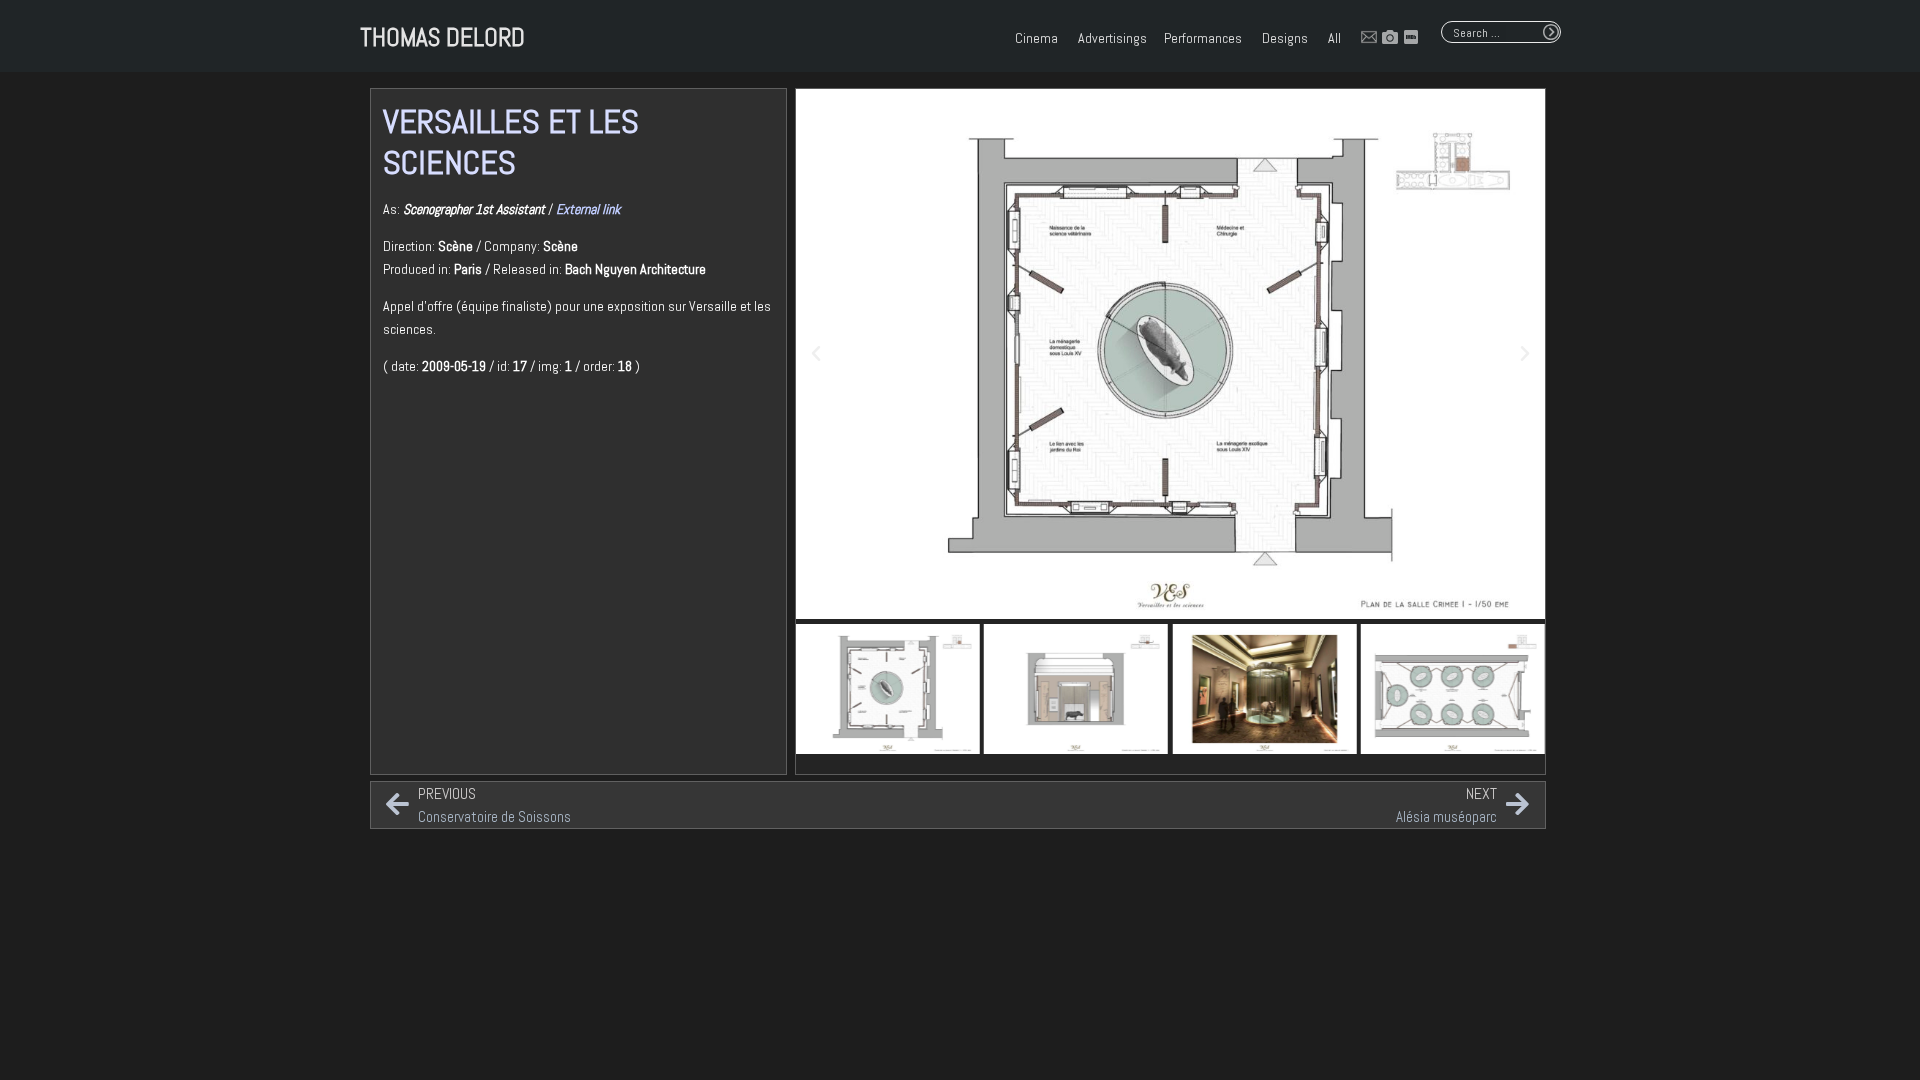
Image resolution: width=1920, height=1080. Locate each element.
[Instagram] (1390, 37)
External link (588, 209)
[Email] (1369, 37)
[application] (1059, 38)
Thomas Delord (442, 37)
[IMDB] (1411, 37)
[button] (816, 354)
